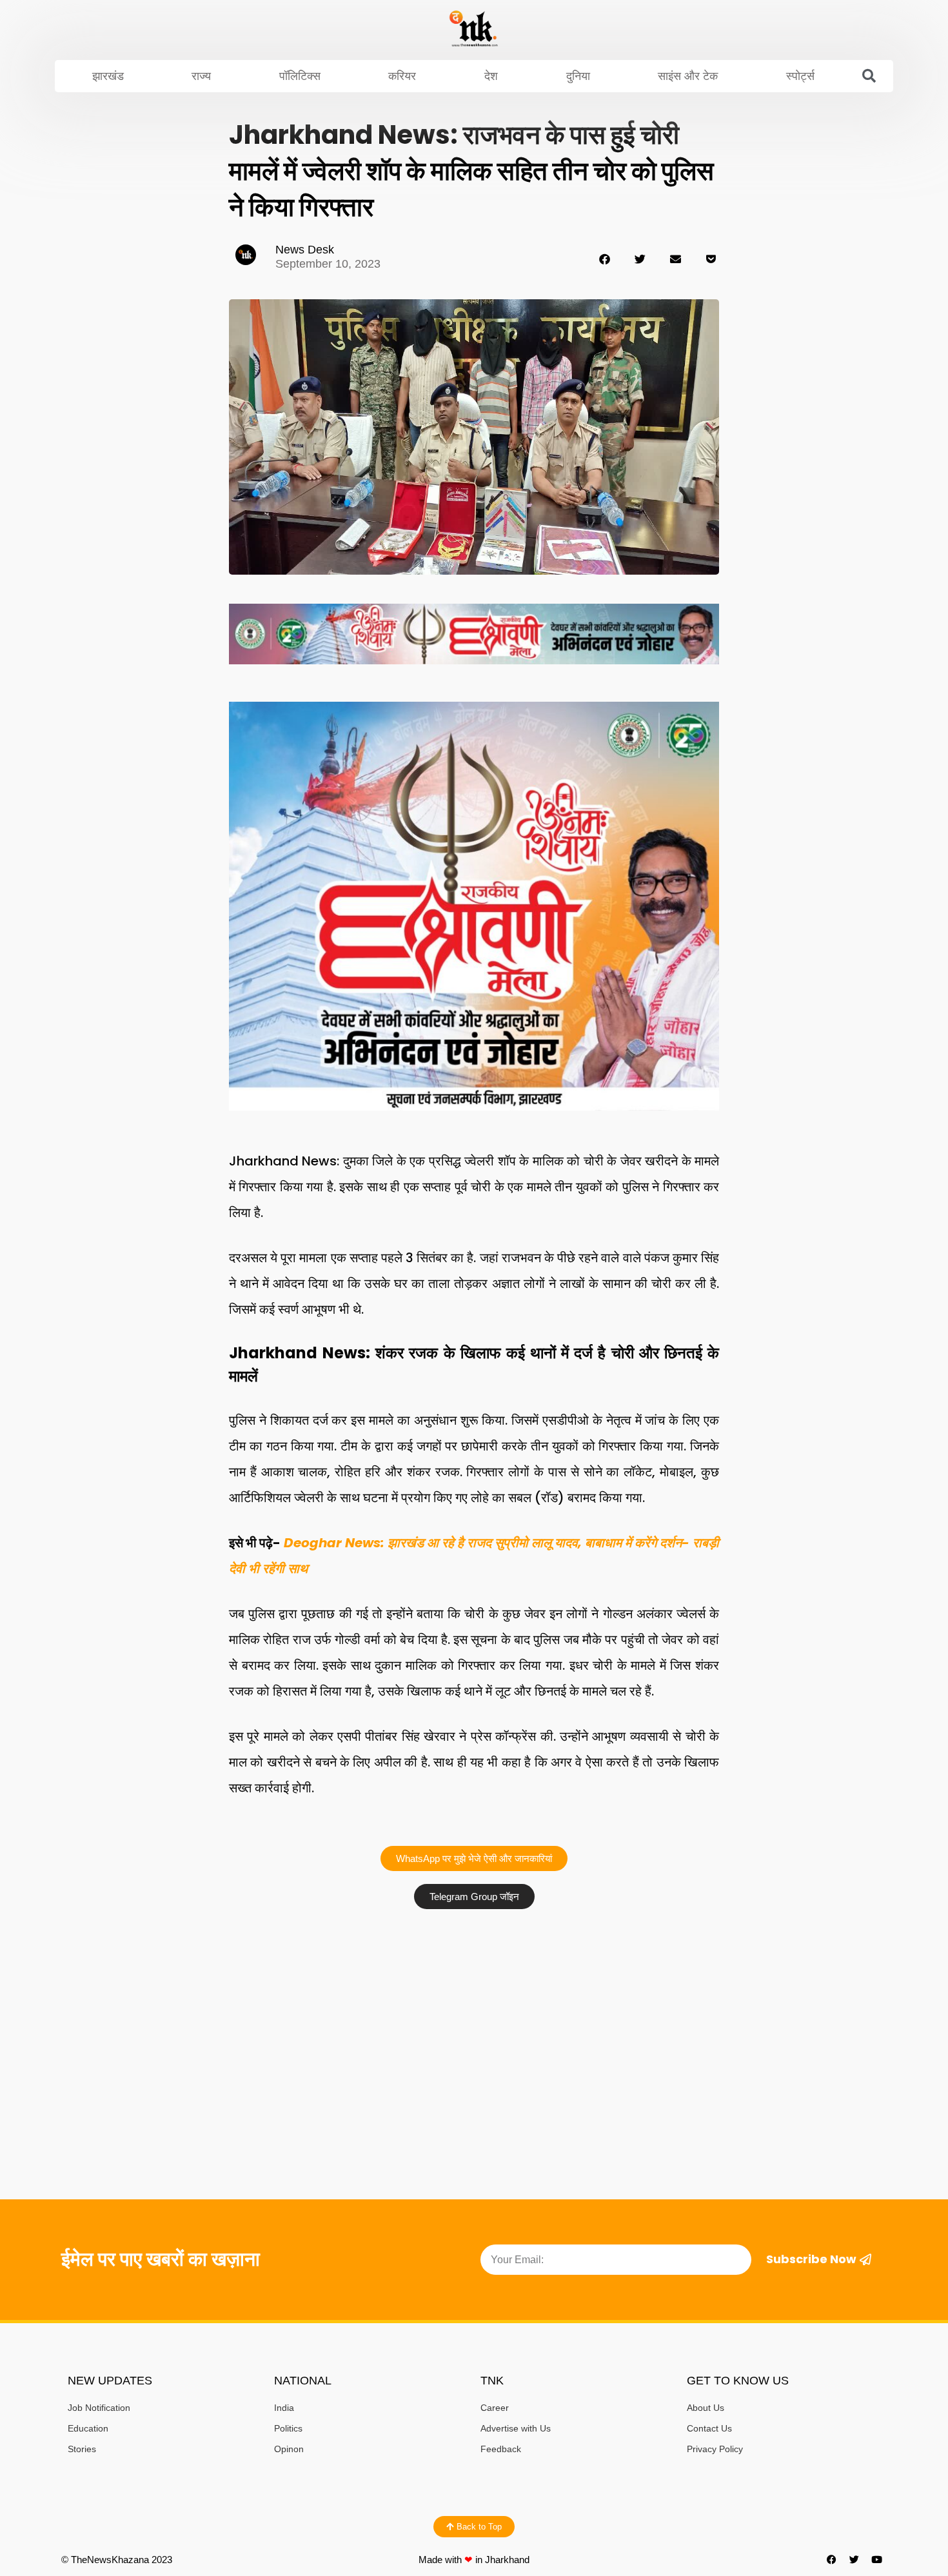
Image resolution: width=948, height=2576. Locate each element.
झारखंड (108, 76)
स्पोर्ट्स (800, 76)
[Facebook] (832, 2560)
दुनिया (578, 76)
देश (491, 76)
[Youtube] (877, 2560)
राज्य (201, 76)
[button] (869, 76)
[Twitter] (854, 2560)
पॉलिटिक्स (300, 76)
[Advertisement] (474, 2012)
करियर (402, 76)
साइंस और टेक (688, 76)
